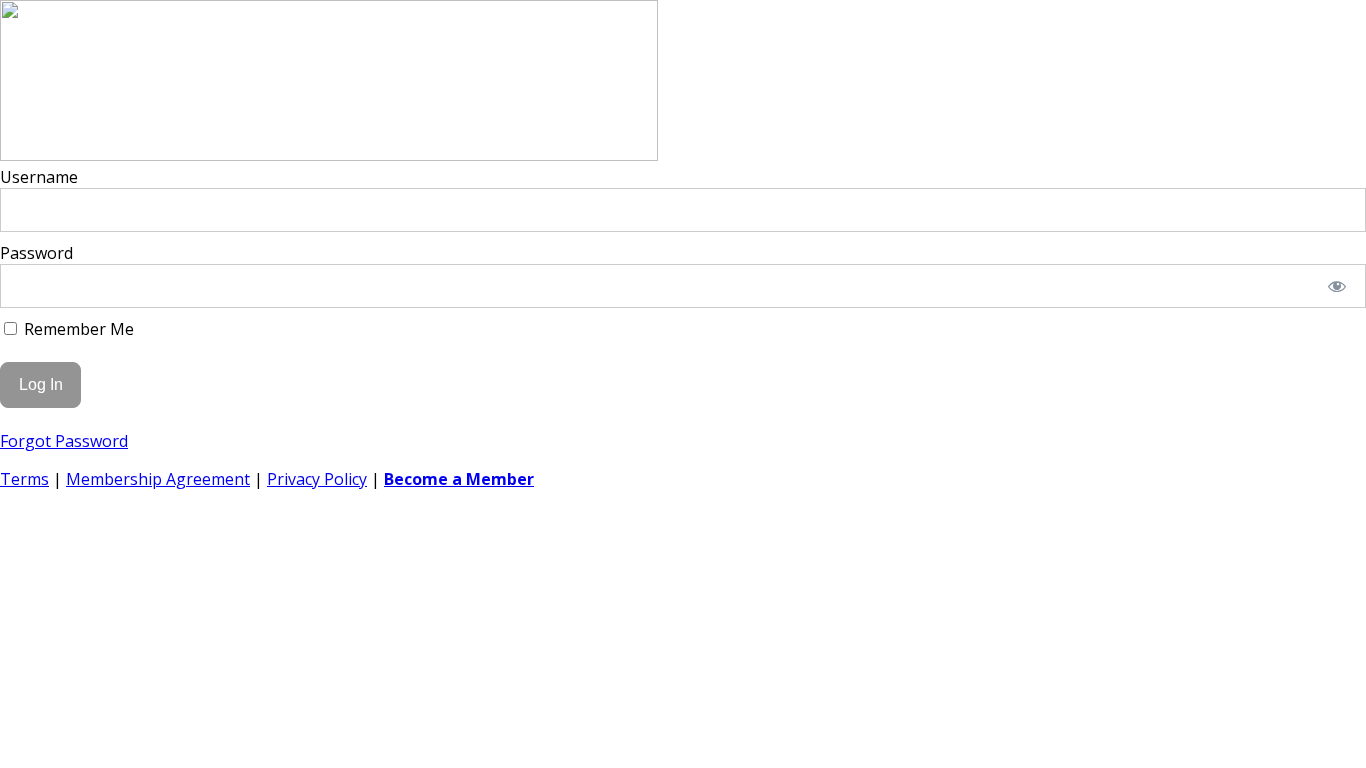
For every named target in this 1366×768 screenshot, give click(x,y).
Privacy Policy (317, 479)
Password (36, 253)
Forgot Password (64, 441)
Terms (24, 479)
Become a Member (459, 479)
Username (39, 177)
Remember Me (77, 329)
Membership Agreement (158, 479)
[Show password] (1337, 286)
